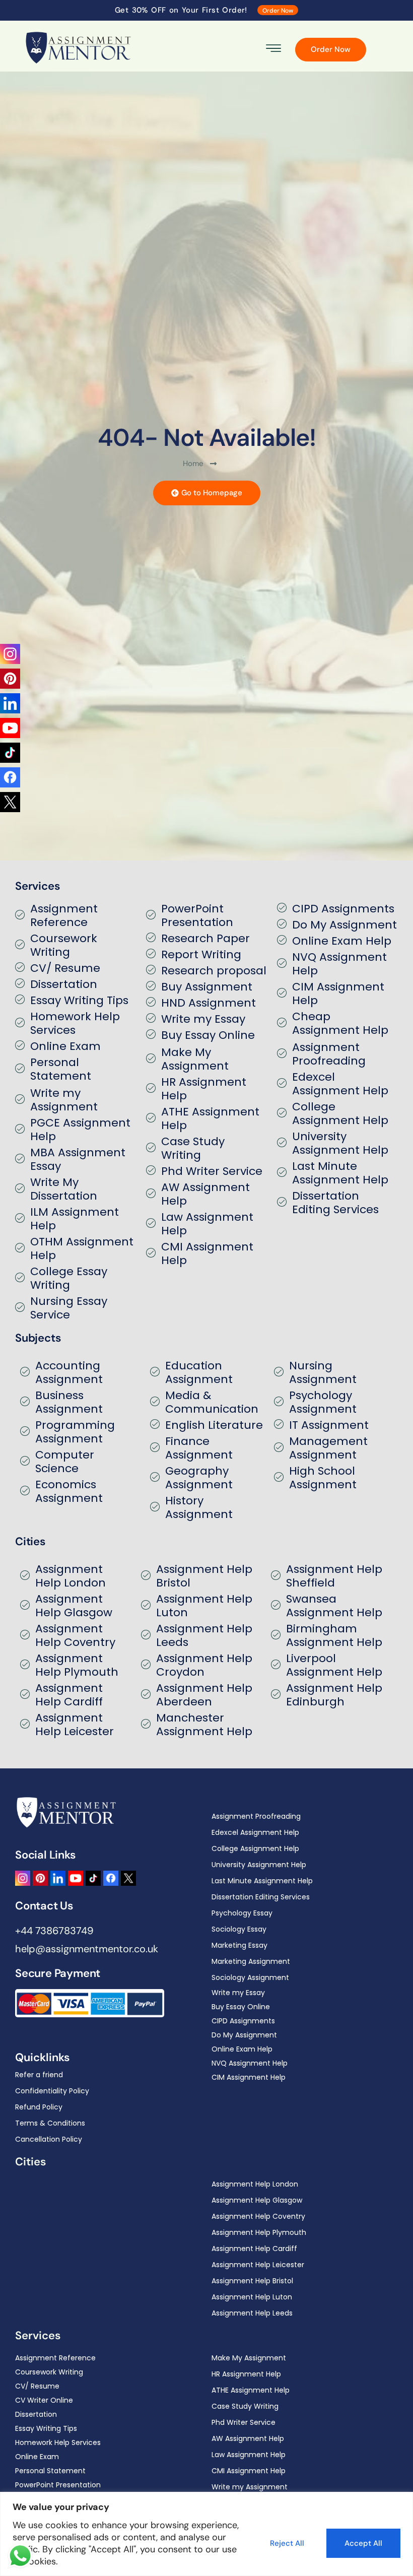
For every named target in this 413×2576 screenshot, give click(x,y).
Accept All (363, 2543)
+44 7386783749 (54, 1931)
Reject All (287, 2543)
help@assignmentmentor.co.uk (87, 1949)
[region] (206, 2534)
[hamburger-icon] (274, 50)
